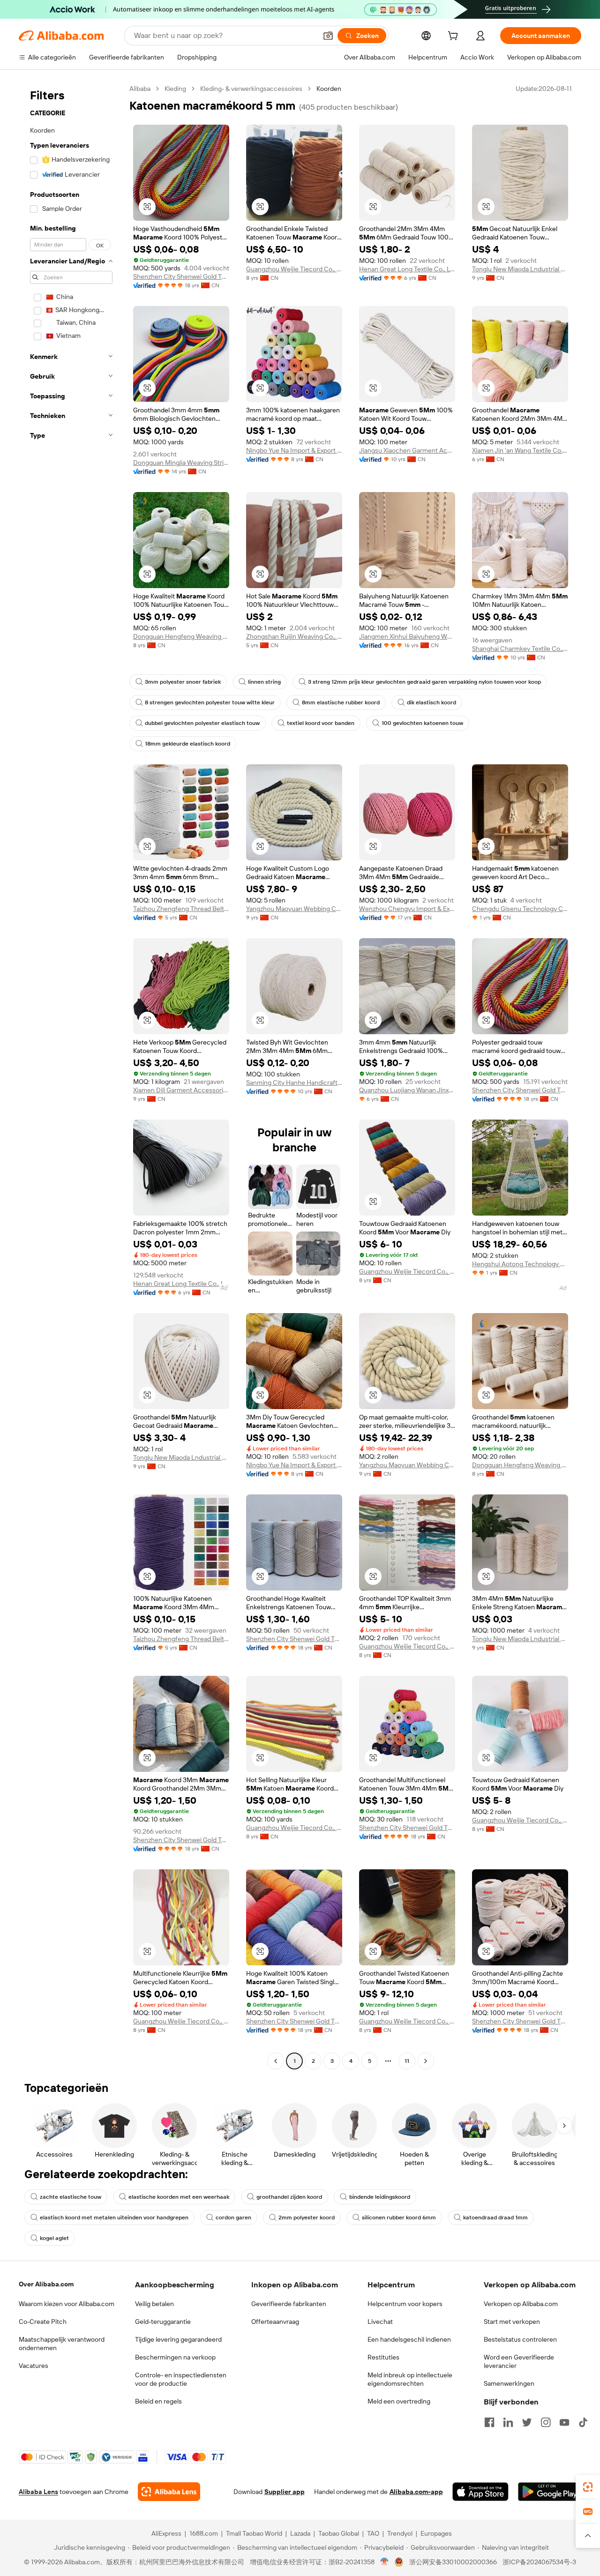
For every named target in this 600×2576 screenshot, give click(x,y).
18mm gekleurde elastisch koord (187, 744)
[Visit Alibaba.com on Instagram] (546, 2422)
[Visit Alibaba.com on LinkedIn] (508, 2422)
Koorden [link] (329, 89)
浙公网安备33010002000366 (453, 2562)
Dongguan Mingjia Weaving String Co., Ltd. (181, 463)
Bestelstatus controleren (520, 2339)
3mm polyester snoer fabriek (183, 682)
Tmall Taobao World (254, 2533)
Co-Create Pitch (43, 2322)
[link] (588, 2487)
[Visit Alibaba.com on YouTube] (564, 2422)
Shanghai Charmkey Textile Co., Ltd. (520, 649)
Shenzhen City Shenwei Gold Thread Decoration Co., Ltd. (181, 276)
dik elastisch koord (431, 702)
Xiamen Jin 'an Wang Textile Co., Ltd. (520, 450)
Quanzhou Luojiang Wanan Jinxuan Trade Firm (407, 1090)
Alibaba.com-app (416, 2492)
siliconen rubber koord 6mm (399, 2218)
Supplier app (285, 2492)
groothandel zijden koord (289, 2197)
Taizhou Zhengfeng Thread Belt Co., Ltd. (181, 909)
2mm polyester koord (307, 2218)
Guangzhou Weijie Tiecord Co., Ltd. (294, 269)
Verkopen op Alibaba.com (521, 2304)
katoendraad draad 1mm (495, 2218)
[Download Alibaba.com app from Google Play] (550, 2492)
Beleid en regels (158, 2401)
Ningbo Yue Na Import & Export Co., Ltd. (294, 450)
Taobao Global (339, 2533)
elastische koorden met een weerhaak (179, 2197)
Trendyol (400, 2533)
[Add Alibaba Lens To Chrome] (169, 2492)
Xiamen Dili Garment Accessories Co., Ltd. (181, 1090)
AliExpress (166, 2533)
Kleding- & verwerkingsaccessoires (251, 89)
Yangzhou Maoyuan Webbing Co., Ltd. (294, 909)
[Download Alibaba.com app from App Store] (480, 2492)
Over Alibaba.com (46, 2284)
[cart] (455, 37)
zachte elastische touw (71, 2197)
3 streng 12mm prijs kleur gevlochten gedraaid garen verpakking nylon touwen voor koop (424, 682)
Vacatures (34, 2366)
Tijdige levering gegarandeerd (178, 2339)
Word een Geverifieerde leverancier (519, 2361)
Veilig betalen (154, 2304)
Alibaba (140, 89)
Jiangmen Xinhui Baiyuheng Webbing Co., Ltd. (407, 636)
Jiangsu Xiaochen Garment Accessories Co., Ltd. (407, 450)
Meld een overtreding (399, 2401)
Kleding (175, 89)
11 (407, 2061)
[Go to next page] (426, 2061)
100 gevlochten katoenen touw (422, 723)
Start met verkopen (512, 2322)
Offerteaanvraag (275, 2322)
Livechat (380, 2322)
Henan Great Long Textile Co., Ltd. (407, 269)
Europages (436, 2533)
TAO (373, 2533)
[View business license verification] (385, 2562)
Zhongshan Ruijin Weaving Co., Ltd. (294, 636)
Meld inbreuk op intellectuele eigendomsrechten (410, 2379)
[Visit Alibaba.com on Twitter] (527, 2422)
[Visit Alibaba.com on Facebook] (489, 2422)
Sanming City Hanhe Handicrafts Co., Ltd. (294, 1083)
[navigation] (71, 1076)
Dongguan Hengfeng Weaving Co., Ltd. (181, 636)
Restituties (383, 2357)
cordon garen (233, 2218)
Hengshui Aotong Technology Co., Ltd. (520, 1264)
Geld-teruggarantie (163, 2322)
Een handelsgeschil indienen (409, 2339)
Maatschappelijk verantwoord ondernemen (62, 2344)
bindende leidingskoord (380, 2197)
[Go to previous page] (276, 2061)
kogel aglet (54, 2238)
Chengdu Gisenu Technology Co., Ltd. (520, 909)
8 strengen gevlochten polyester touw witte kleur (210, 702)
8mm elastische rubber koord (341, 702)
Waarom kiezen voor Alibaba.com (67, 2304)
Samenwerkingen (509, 2383)
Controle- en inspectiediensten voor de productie (181, 2379)
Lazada (300, 2533)
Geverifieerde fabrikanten (289, 2304)
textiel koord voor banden (321, 723)
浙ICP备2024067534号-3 (539, 2562)
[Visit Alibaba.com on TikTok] (583, 2422)
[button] (328, 36)
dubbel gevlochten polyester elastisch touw (202, 723)
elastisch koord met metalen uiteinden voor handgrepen (114, 2218)
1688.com (204, 2533)
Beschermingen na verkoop (175, 2357)
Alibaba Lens (38, 2492)
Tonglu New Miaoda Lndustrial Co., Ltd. (520, 269)
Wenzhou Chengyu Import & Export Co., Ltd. (407, 909)
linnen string (264, 682)
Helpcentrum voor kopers (405, 2304)
